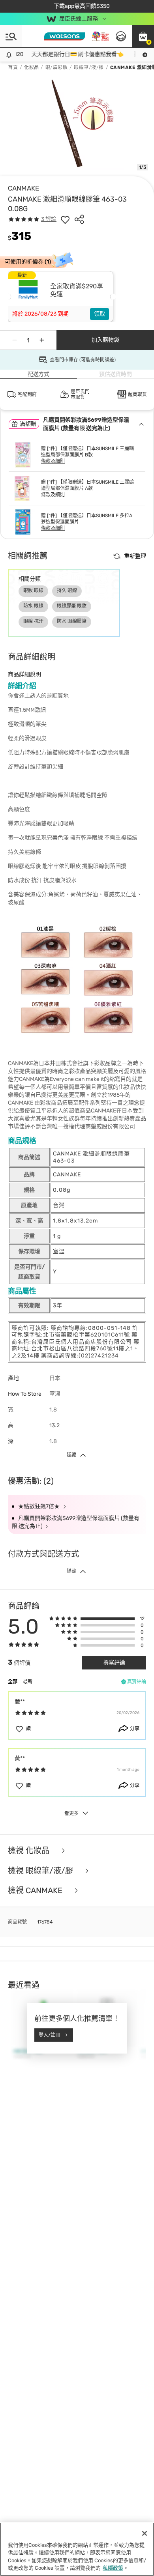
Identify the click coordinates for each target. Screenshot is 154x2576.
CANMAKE (23, 188)
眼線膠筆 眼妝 (72, 606)
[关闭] (145, 2533)
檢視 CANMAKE (36, 1891)
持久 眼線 (67, 591)
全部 (13, 1682)
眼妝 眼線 (33, 591)
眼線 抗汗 (33, 621)
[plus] (42, 340)
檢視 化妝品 (30, 1851)
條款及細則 (53, 461)
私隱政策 (113, 2568)
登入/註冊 (49, 2035)
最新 (28, 1682)
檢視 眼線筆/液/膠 (41, 1871)
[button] (143, 36)
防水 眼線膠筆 (72, 621)
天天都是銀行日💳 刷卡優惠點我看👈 (63, 54)
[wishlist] (65, 219)
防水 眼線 (33, 606)
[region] (77, 2549)
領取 (100, 314)
